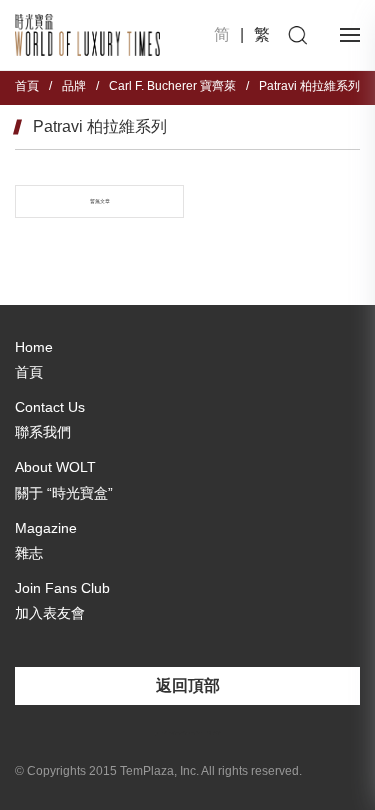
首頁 (27, 86)
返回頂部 (188, 685)
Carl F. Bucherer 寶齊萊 (172, 86)
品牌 (74, 86)
